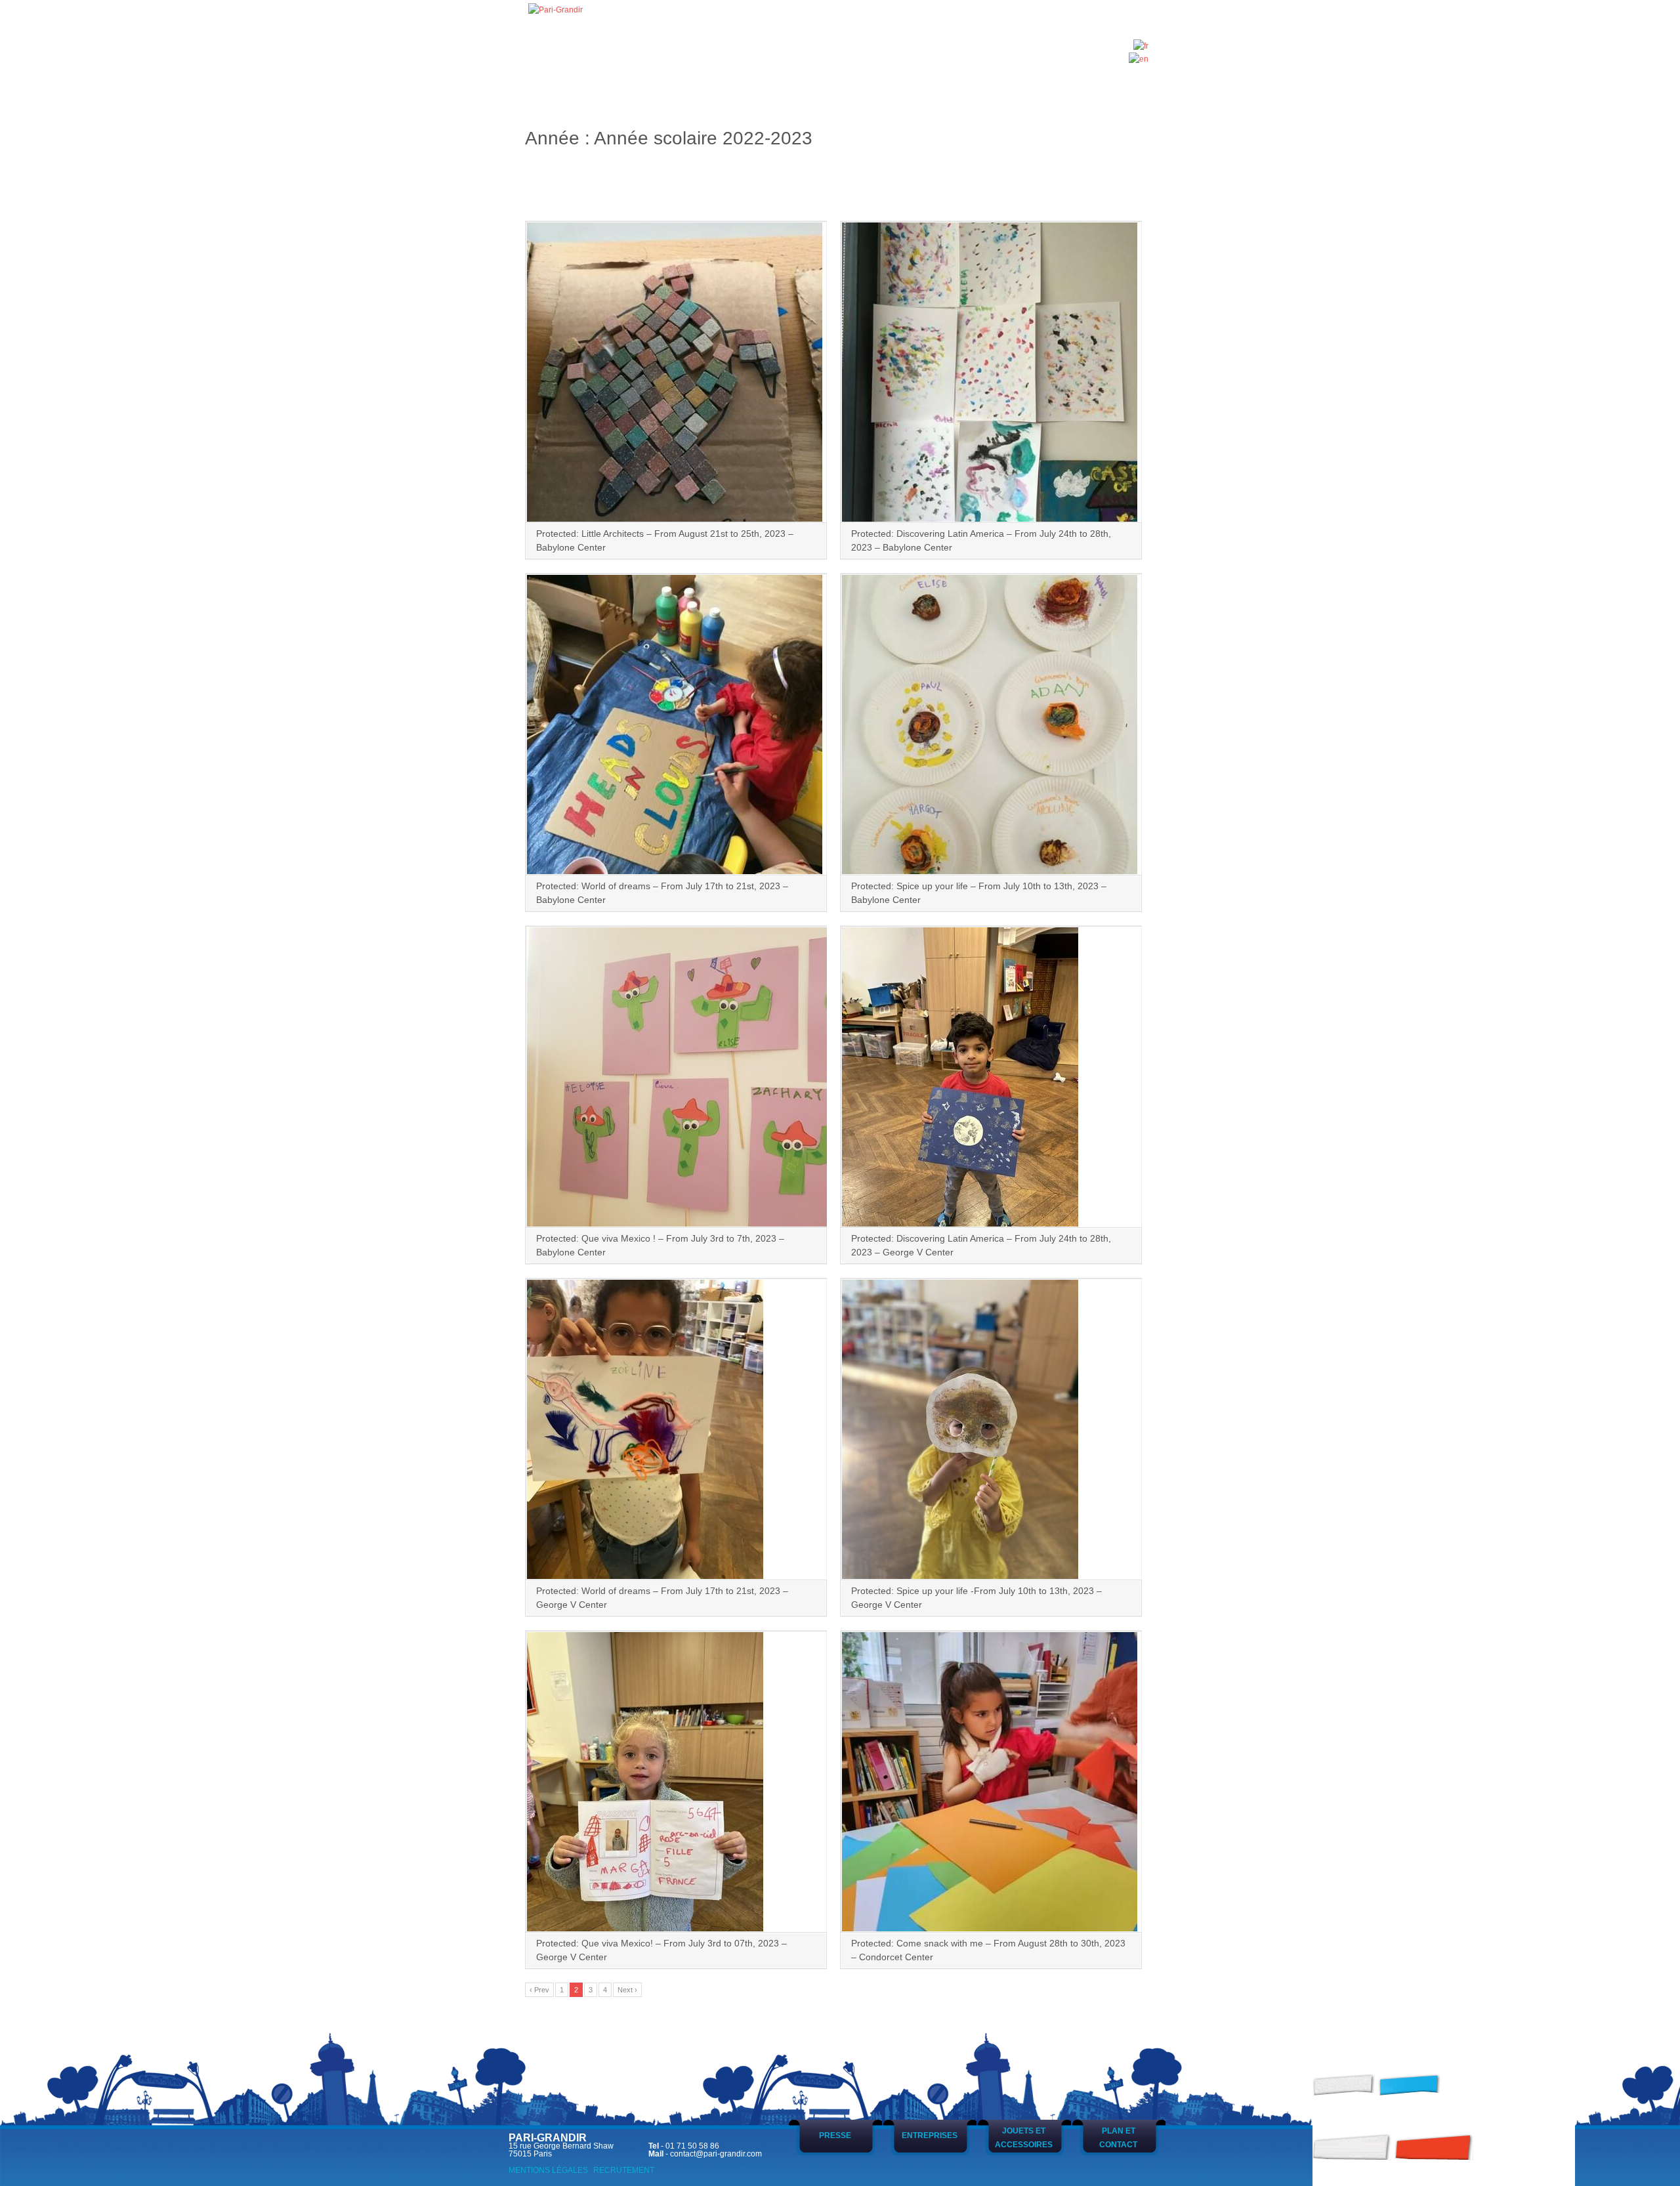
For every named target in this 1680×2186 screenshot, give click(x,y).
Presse (835, 2135)
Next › (627, 1990)
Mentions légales (548, 2170)
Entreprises (930, 2135)
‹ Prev (539, 1990)
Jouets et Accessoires (1024, 2137)
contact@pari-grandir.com (716, 2154)
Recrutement (624, 2170)
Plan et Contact (1118, 2137)
